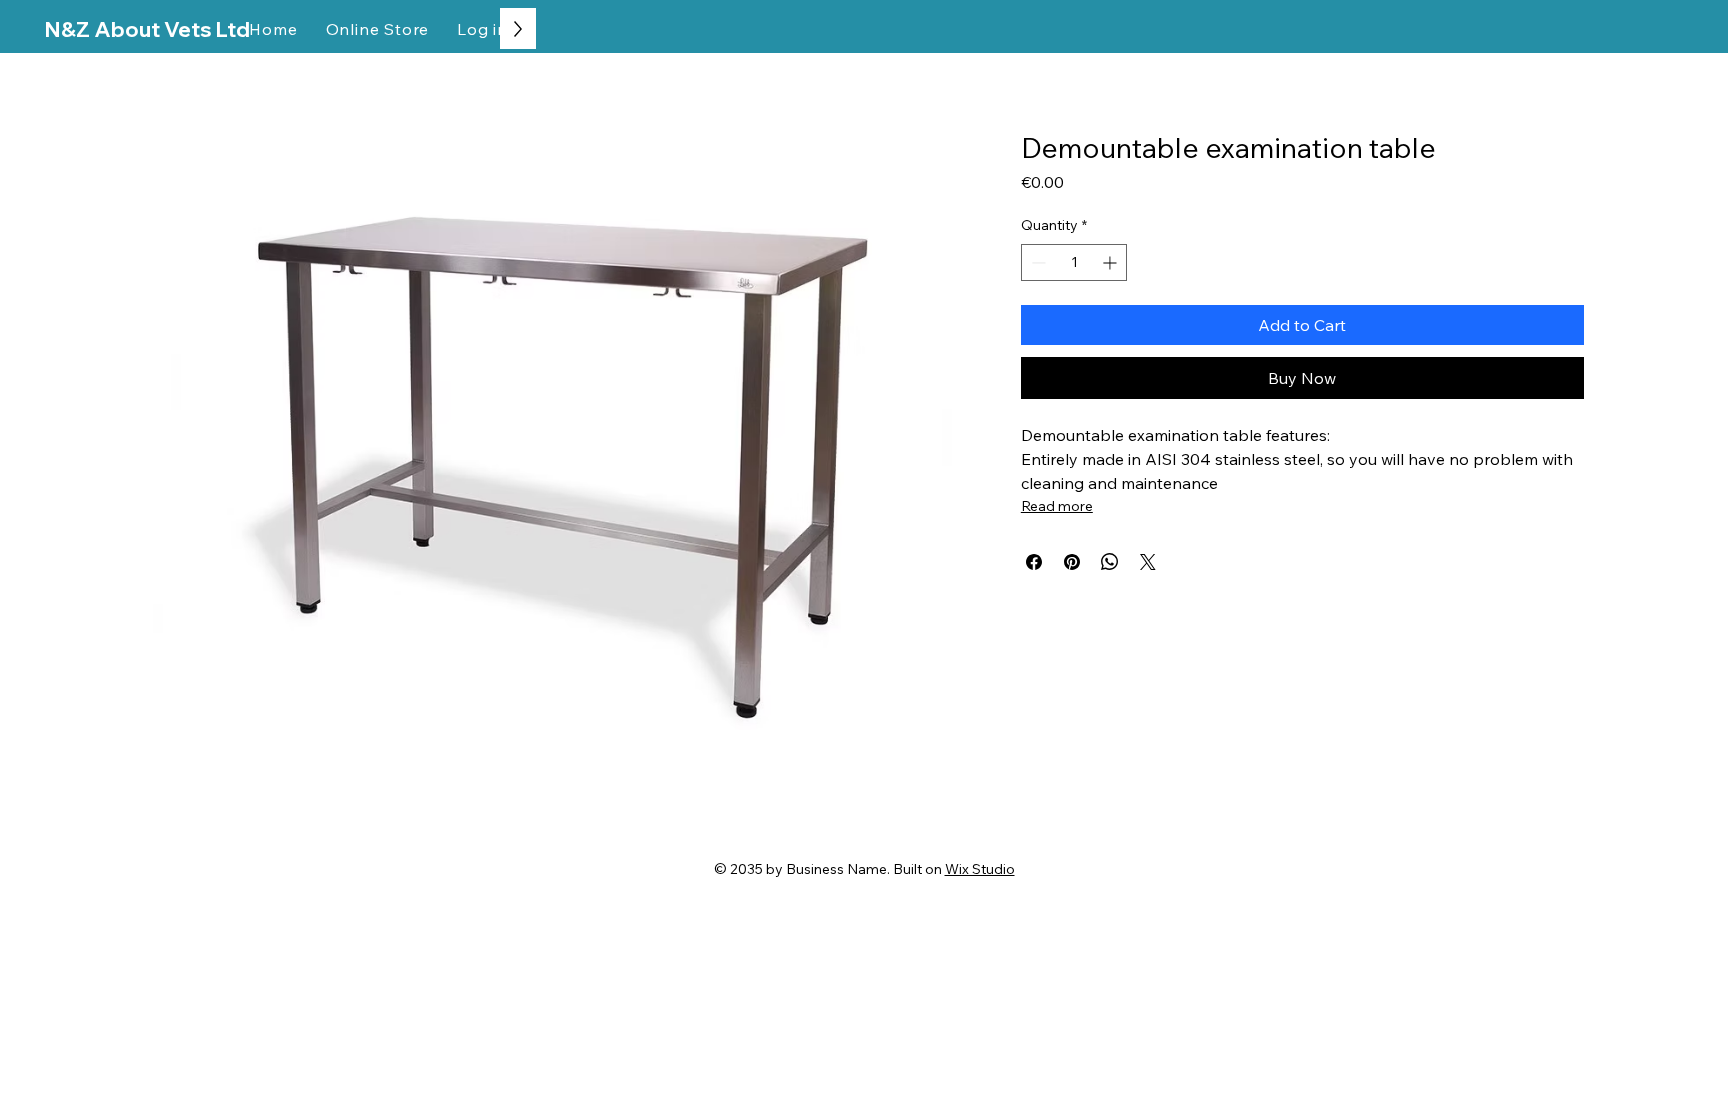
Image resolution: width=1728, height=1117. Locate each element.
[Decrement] (1036, 262)
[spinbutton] (1074, 262)
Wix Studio (980, 869)
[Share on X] (1148, 562)
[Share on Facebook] (1034, 562)
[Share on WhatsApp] (1110, 562)
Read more (1057, 506)
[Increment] (1111, 262)
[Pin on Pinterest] (1072, 562)
